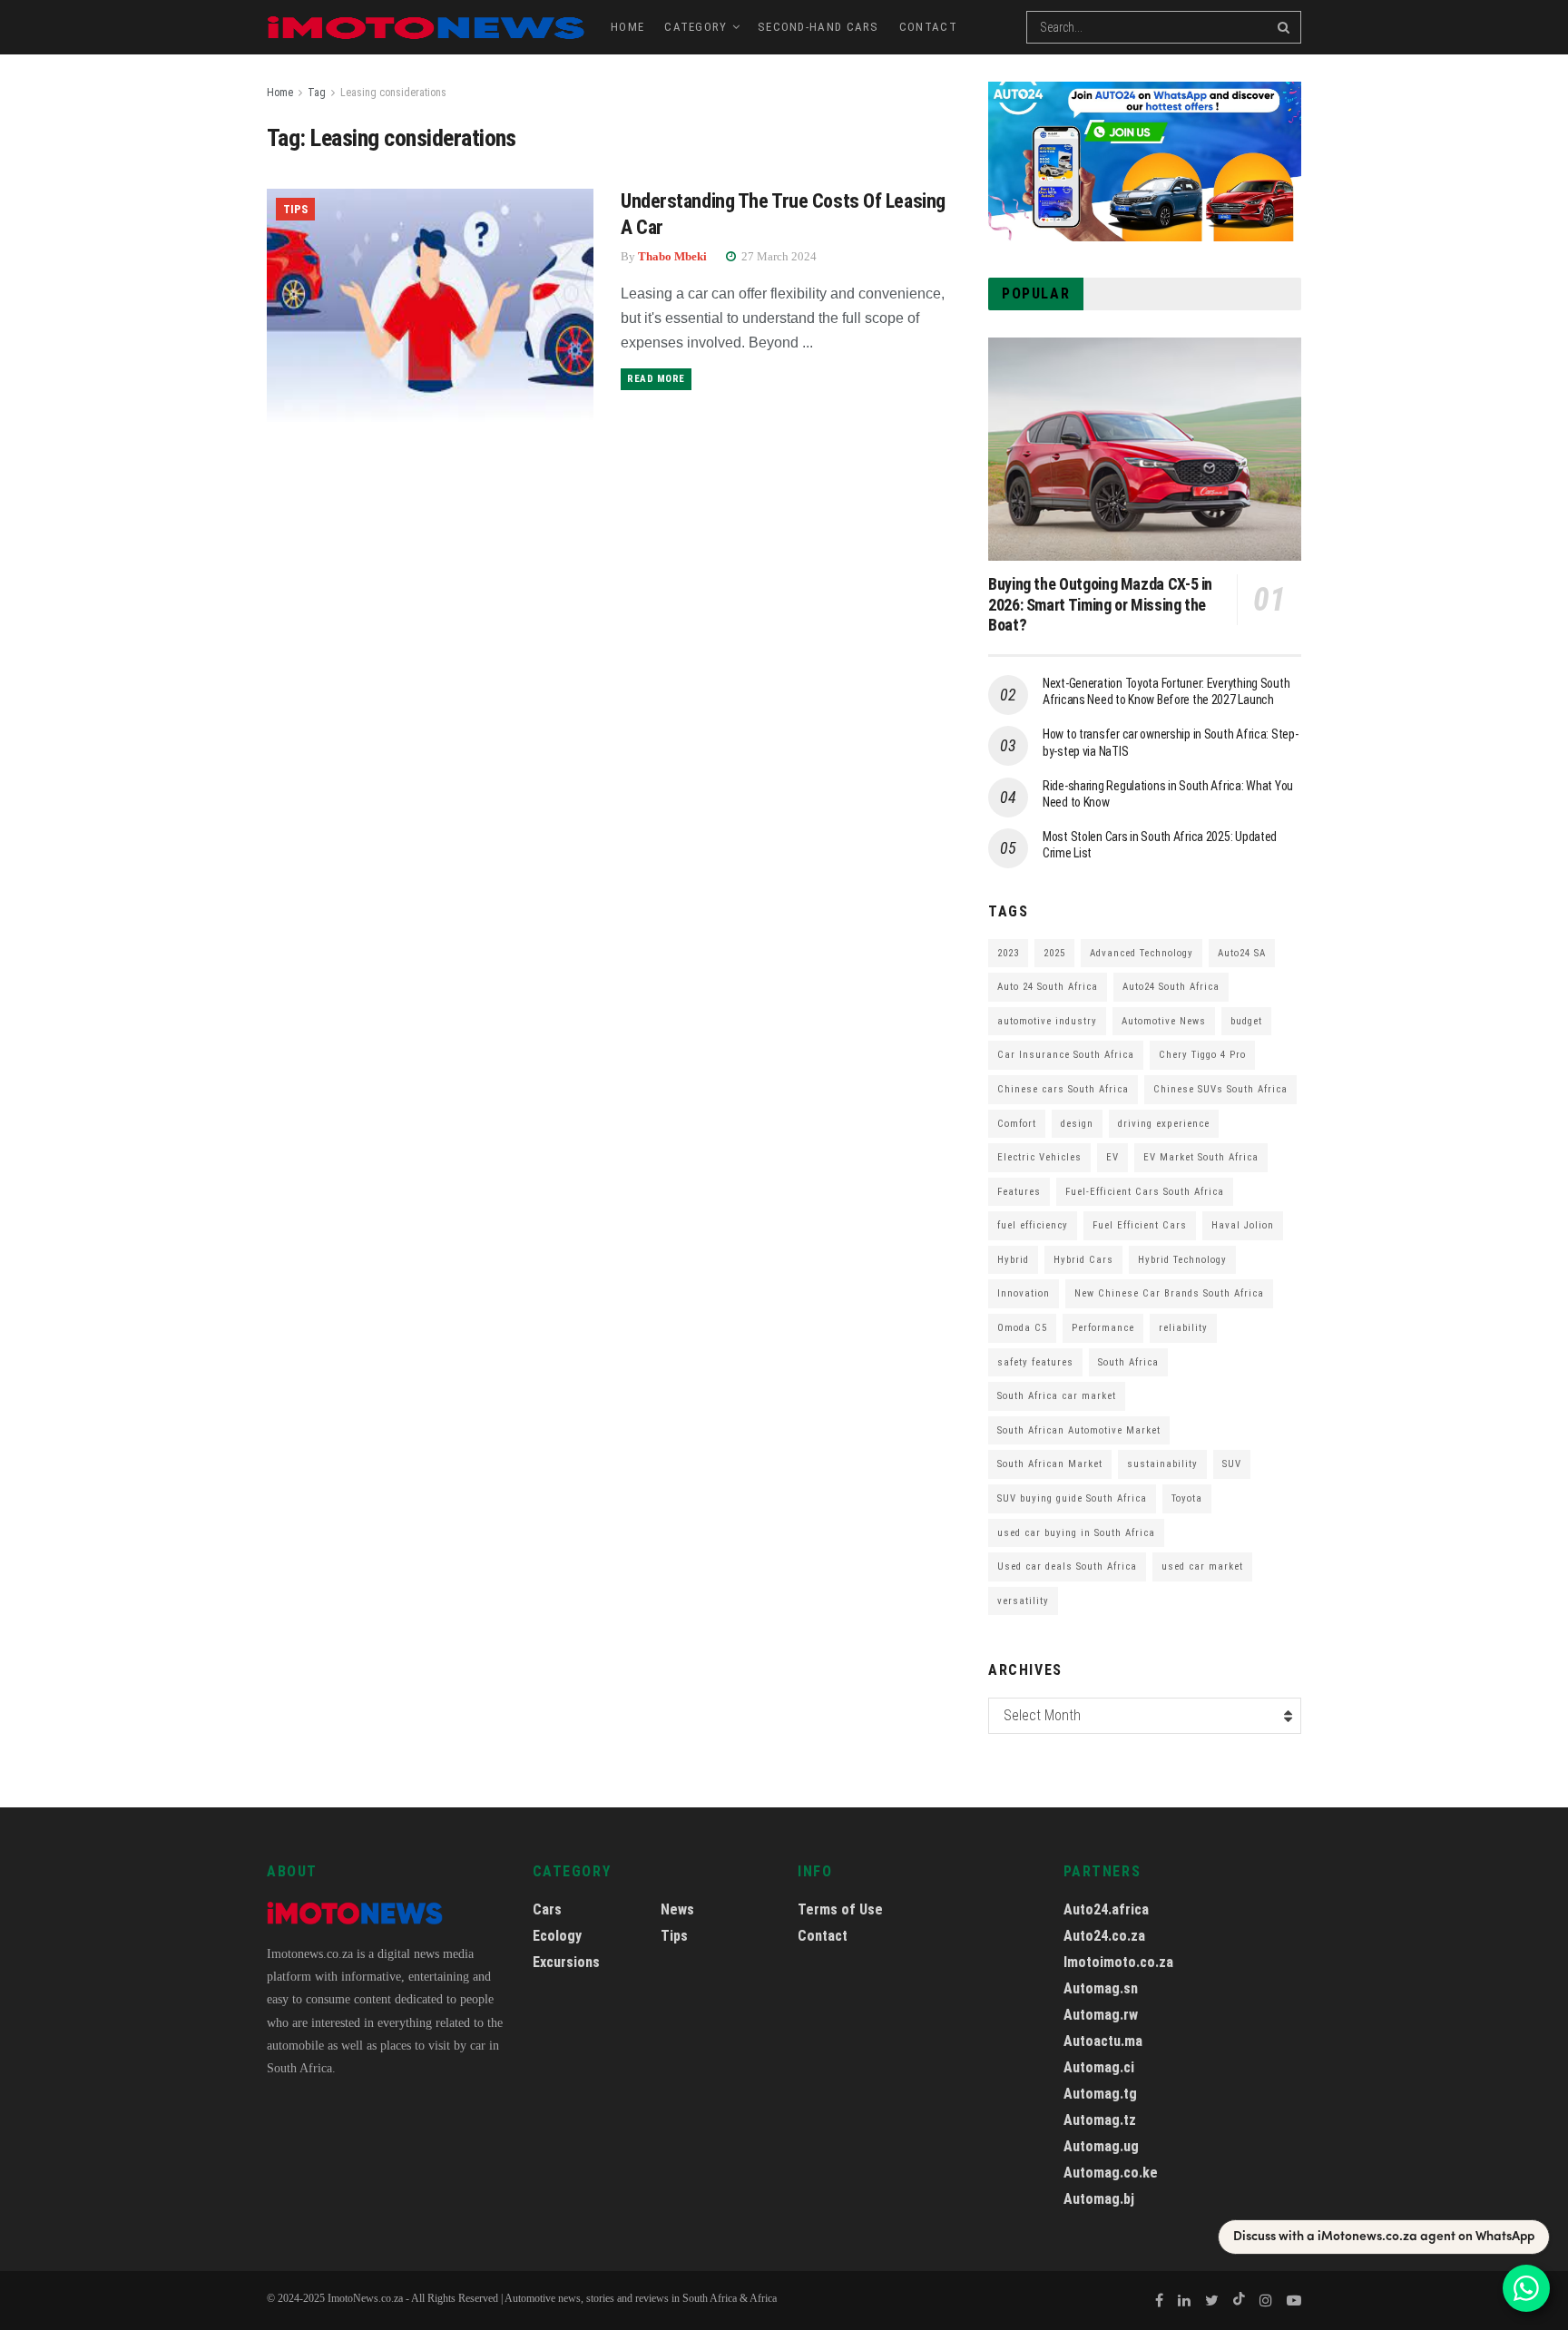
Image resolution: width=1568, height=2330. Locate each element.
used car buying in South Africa (1076, 1533)
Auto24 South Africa (1171, 987)
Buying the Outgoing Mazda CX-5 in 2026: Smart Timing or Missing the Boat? (1100, 604)
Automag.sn (1101, 1988)
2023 (1008, 953)
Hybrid (1013, 1260)
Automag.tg (1100, 2094)
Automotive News (1164, 1021)
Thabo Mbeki (672, 256)
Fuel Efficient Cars (1140, 1225)
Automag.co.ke (1111, 2173)
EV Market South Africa (1201, 1157)
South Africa (1128, 1362)
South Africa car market (1057, 1396)
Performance (1103, 1328)
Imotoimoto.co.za (1118, 1962)
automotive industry (1047, 1021)
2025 (1054, 953)
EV (1112, 1157)
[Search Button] (1285, 27)
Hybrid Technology (1182, 1260)
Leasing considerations (393, 93)
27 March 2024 (778, 256)
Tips (295, 209)
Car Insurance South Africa (1066, 1055)
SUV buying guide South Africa (1072, 1498)
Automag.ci (1099, 2067)
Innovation (1024, 1293)
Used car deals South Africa (1067, 1566)
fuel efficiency (1033, 1225)
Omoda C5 (1022, 1328)
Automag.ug (1101, 2146)
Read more (656, 379)
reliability (1183, 1328)
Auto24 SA (1242, 953)
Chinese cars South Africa (1063, 1089)
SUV (1232, 1464)
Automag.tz (1100, 2120)
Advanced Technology (1142, 953)
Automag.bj (1099, 2199)
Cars (547, 1909)
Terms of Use (840, 1909)
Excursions (566, 1962)
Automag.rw (1101, 2015)
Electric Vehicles (1039, 1157)
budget (1246, 1021)
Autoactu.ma (1103, 2041)
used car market (1202, 1566)
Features (1019, 1192)
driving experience (1164, 1124)
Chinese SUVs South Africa (1220, 1089)
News (677, 1909)
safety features (1035, 1362)
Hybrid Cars (1083, 1260)
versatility (1023, 1601)
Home (627, 27)
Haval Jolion (1243, 1225)
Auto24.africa (1106, 1909)
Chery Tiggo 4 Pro (1202, 1055)
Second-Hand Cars (818, 27)
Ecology (557, 1936)
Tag (317, 93)
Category (696, 27)
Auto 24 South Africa (1048, 987)
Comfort (1017, 1124)
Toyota (1187, 1498)
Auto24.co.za (1104, 1936)
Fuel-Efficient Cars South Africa (1145, 1192)
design (1077, 1124)
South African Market (1050, 1464)
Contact (928, 27)
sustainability (1162, 1464)
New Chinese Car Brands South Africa (1169, 1293)
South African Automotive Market (1079, 1430)
